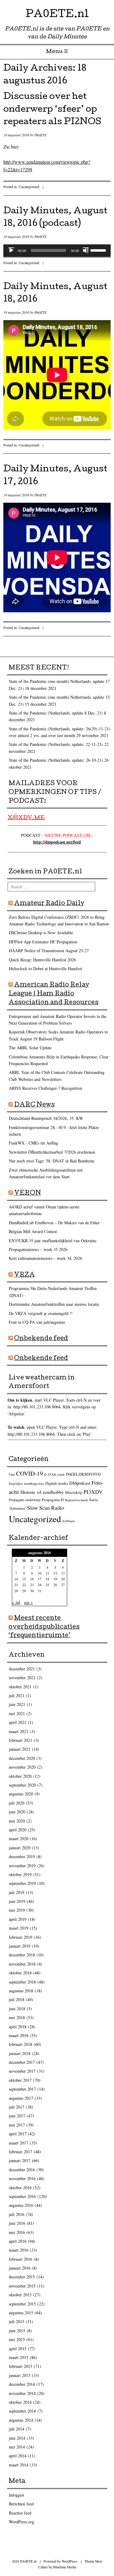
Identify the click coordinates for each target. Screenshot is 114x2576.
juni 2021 (17, 1704)
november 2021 (22, 1678)
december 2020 (22, 1758)
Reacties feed (20, 2513)
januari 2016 (20, 2268)
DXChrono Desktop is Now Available (41, 933)
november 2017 (22, 2071)
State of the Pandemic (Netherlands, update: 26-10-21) (56, 760)
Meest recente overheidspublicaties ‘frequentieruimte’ (44, 1627)
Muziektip (74, 1492)
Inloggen (16, 2495)
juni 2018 (17, 2009)
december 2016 (22, 2170)
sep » (28, 1602)
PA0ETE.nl (57, 15)
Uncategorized (29, 187)
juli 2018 (17, 1999)
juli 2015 (17, 2321)
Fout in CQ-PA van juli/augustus (37, 1322)
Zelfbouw (69, 1521)
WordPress (70, 2561)
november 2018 (22, 1964)
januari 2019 (20, 1946)
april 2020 (18, 1830)
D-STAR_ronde (54, 1474)
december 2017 (22, 2062)
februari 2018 (21, 2044)
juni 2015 (17, 2331)
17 (40, 1579)
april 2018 (18, 2027)
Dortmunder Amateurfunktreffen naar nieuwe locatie (54, 1304)
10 (40, 1573)
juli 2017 (17, 2107)
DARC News (34, 1105)
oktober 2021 (20, 1687)
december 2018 (22, 1955)
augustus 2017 (21, 2098)
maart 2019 (19, 1928)
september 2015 (22, 2304)
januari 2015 (20, 2375)
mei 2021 (17, 1713)
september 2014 (22, 2411)
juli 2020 (17, 1803)
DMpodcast (80, 1483)
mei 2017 (17, 2125)
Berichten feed (21, 2504)
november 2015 (22, 2286)
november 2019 (22, 1866)
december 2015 (22, 2277)
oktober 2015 (20, 2295)
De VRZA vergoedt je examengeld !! (41, 1313)
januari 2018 (20, 2053)
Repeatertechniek (76, 1500)
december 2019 (22, 1856)
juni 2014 (17, 2438)
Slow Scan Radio (46, 1508)
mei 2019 (17, 1910)
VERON (28, 1194)
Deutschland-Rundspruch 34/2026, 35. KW (46, 1118)
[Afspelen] (11, 250)
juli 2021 (17, 1695)
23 (32, 1585)
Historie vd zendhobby (42, 1492)
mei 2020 (17, 1821)
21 (16, 1585)
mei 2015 (17, 2339)
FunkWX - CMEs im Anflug (33, 1143)
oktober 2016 (20, 2188)
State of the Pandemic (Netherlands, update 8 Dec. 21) (56, 713)
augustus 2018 (21, 1991)
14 (16, 1579)
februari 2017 (21, 2152)
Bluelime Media (65, 2567)
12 (55, 1573)
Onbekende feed (41, 1339)
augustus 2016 (21, 2205)
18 (47, 1579)
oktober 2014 (20, 2402)
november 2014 (22, 2393)
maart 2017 (19, 2143)
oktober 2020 (20, 1776)
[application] (57, 250)
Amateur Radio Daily (49, 904)
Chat (12, 1474)
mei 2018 (17, 2017)
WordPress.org (21, 2522)
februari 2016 (21, 2259)
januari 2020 (20, 1848)
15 (24, 1579)
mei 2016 (17, 2232)
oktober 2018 (20, 1973)
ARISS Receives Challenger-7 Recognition (45, 1088)
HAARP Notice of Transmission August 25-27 (49, 951)
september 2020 (22, 1785)
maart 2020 (19, 1839)
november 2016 (22, 2178)
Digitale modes (57, 1483)
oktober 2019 (20, 1874)
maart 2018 (19, 2035)
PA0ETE (40, 135)
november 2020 (22, 1767)
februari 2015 (21, 2366)
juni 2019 (17, 1901)
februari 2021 (21, 1740)
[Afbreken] (86, 250)
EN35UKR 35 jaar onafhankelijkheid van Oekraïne (53, 1241)
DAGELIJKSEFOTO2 (83, 1474)
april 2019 (18, 1919)
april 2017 (18, 2134)
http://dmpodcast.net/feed (57, 842)
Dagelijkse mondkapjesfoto (26, 1484)
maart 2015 (19, 2357)
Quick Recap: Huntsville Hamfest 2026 (42, 960)
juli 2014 (17, 2429)
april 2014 (18, 2456)
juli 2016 (17, 2214)
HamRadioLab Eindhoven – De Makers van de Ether (54, 1223)
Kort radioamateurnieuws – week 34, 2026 (45, 1258)
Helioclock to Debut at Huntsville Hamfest (45, 968)
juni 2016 (17, 2223)
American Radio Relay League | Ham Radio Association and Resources (54, 994)
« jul (16, 1602)
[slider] (99, 250)
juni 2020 (17, 1812)
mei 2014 (17, 2447)
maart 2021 (19, 1731)
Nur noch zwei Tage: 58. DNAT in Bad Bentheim (52, 1161)
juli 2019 (17, 1892)
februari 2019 (21, 1937)
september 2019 (22, 1883)
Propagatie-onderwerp (25, 1500)
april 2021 (18, 1722)
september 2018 (22, 1982)
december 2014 (22, 2384)
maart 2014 (19, 2465)
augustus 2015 (21, 2313)
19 (55, 1579)
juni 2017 (17, 2116)
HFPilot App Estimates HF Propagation (43, 942)
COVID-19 (29, 1473)
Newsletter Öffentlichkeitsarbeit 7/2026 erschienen (52, 1152)
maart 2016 (19, 2250)
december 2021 (22, 1669)
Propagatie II (53, 1500)
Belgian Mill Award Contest (33, 1231)
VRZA (24, 1275)
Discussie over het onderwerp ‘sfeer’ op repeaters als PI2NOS (52, 110)
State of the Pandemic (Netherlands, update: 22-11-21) (56, 744)
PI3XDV (93, 1492)
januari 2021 (20, 1749)
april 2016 (18, 2241)
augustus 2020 (21, 1794)
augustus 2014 (21, 2420)
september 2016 (22, 2196)
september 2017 (22, 2089)
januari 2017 (20, 2160)
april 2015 (18, 2349)
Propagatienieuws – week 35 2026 (38, 1249)
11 (47, 1573)
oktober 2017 (20, 2080)
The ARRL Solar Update (30, 1048)
